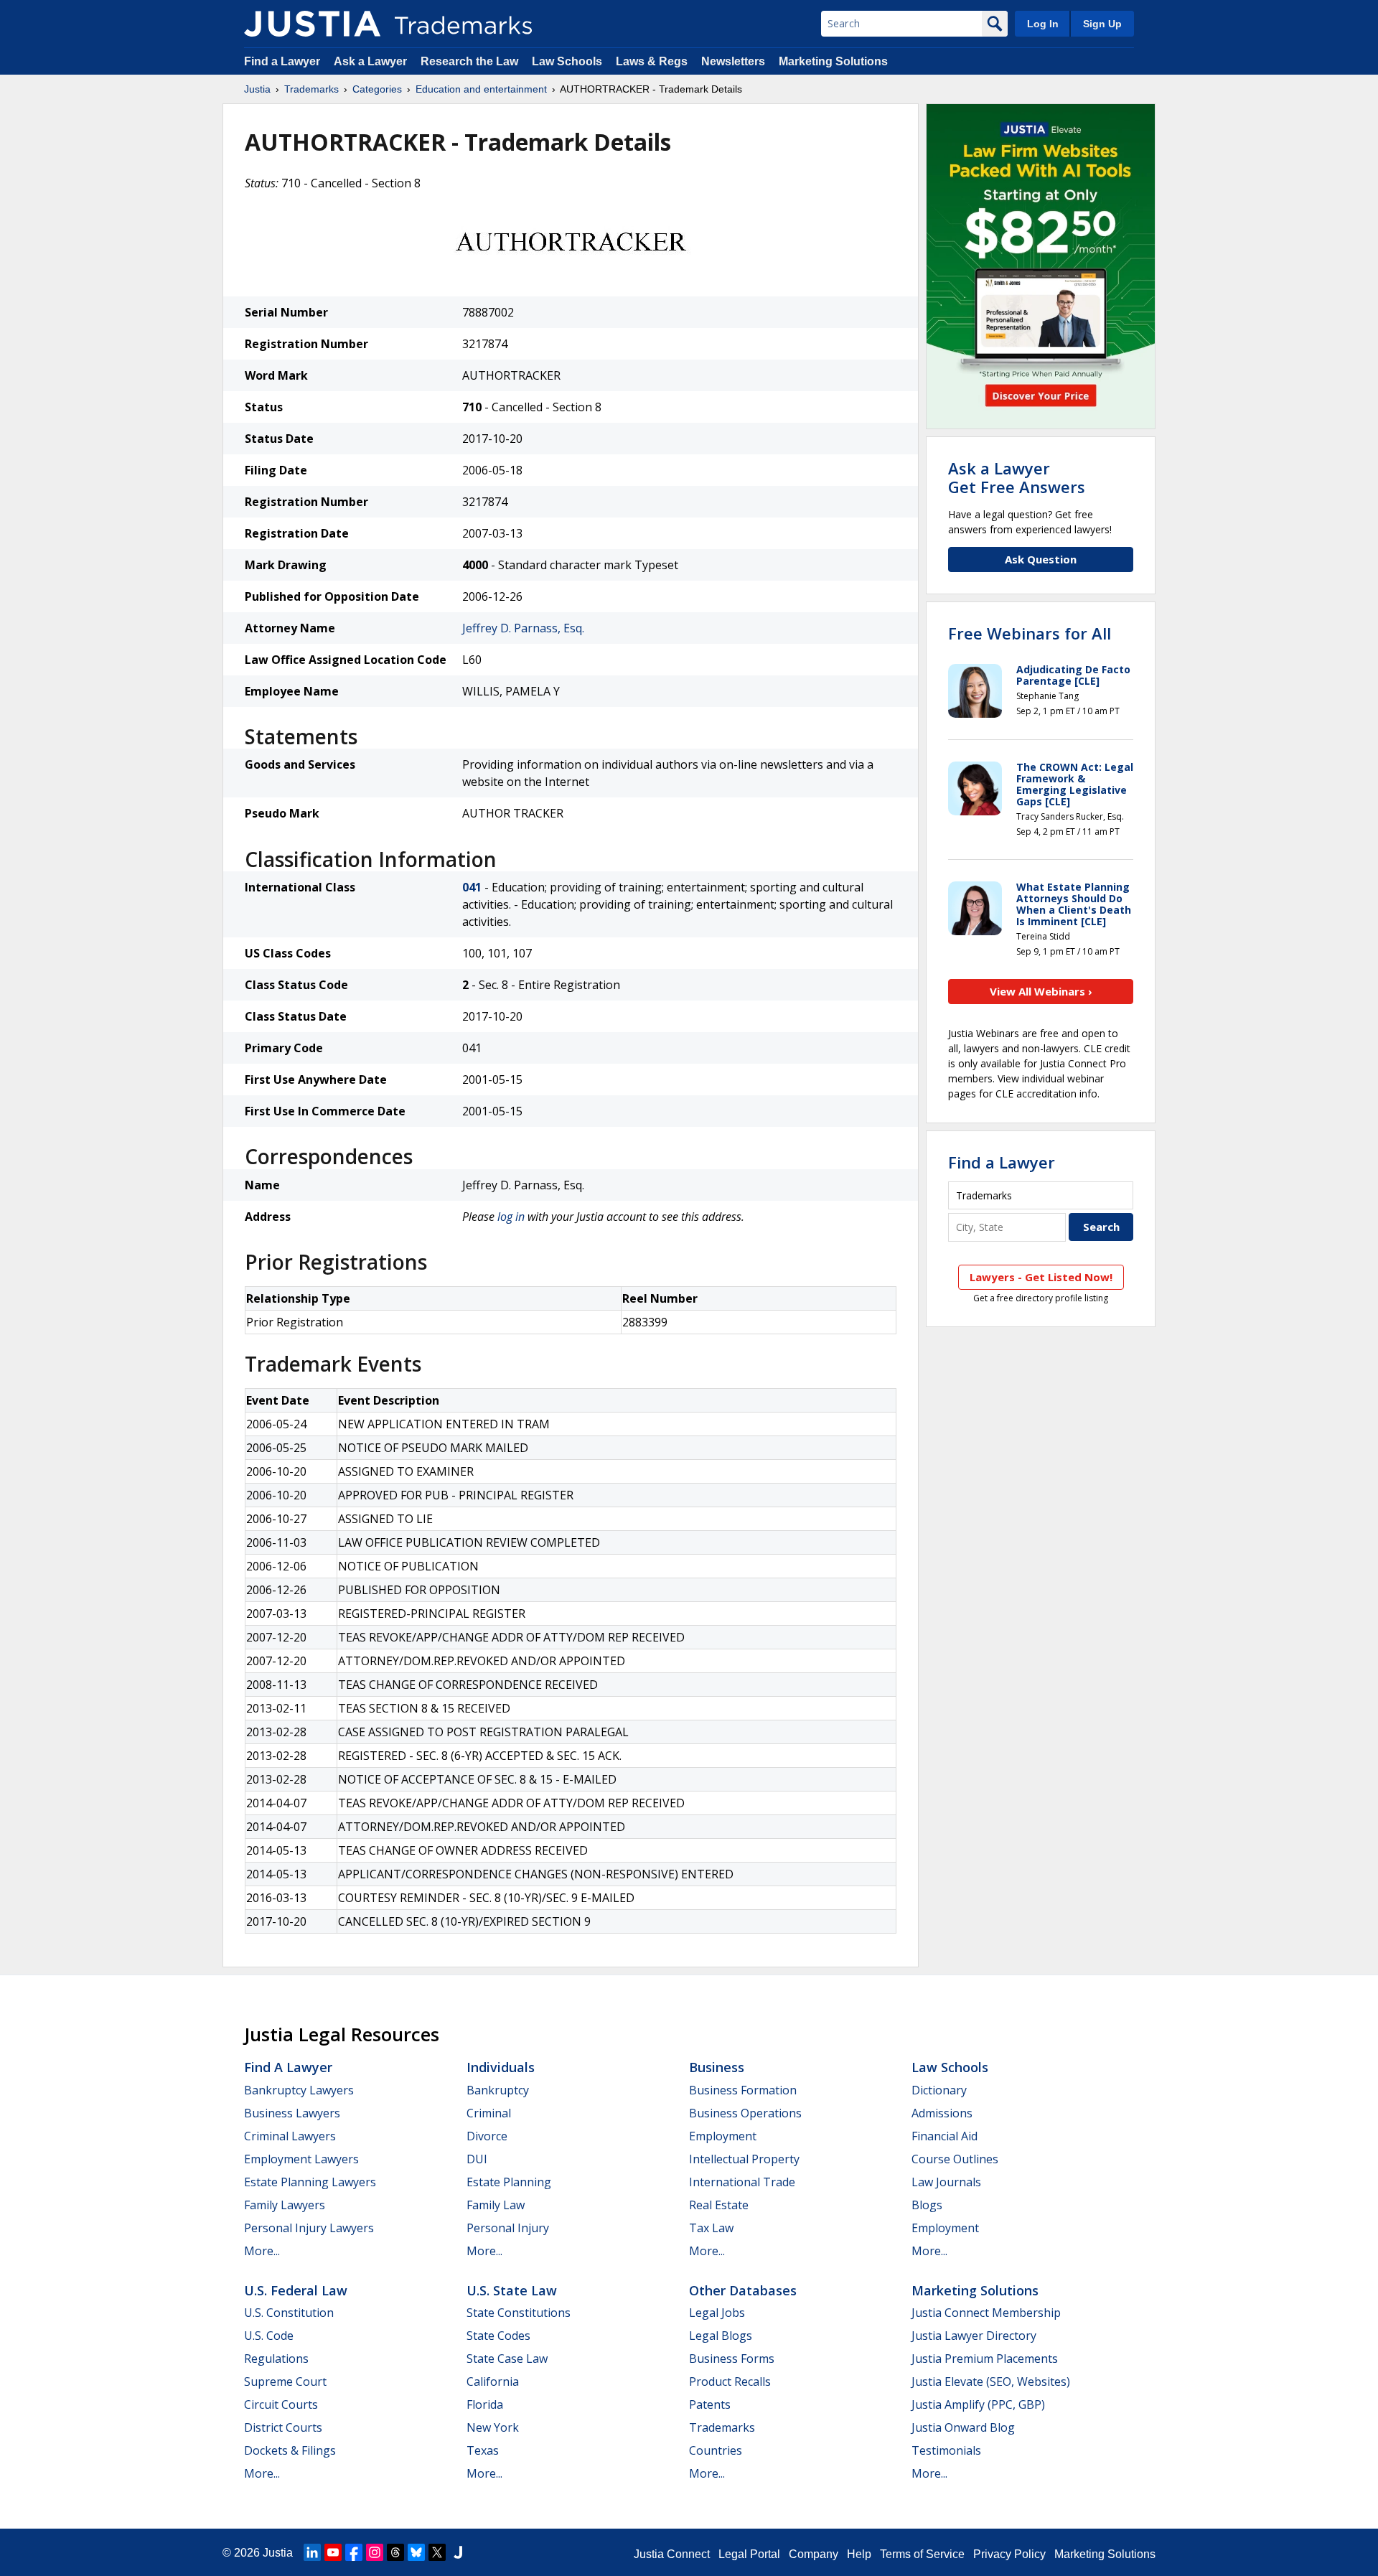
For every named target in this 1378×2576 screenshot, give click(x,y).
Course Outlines (955, 2159)
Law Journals (946, 2182)
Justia (257, 89)
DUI (477, 2159)
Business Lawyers (292, 2113)
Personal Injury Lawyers (309, 2228)
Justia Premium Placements (985, 2359)
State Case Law (507, 2359)
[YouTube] (333, 2552)
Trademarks (311, 89)
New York (493, 2427)
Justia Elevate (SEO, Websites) (991, 2381)
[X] (437, 2552)
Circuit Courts (281, 2404)
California (493, 2381)
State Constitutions (519, 2313)
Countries (716, 2450)
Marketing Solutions (833, 61)
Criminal (489, 2113)
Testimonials (946, 2450)
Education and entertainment (481, 89)
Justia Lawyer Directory (974, 2336)
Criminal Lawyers (290, 2136)
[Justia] (312, 24)
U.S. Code (269, 2336)
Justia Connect (672, 2554)
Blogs (927, 2205)
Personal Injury (508, 2228)
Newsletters (733, 61)
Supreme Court (285, 2381)
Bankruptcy (498, 2090)
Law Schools (567, 61)
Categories (377, 89)
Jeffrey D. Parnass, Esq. (523, 628)
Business (717, 2067)
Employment (723, 2136)
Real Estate (719, 2205)
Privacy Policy (1009, 2554)
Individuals (501, 2067)
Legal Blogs (721, 2336)
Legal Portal (749, 2554)
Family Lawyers (285, 2205)
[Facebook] (354, 2552)
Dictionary (939, 2090)
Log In (1043, 24)
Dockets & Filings (290, 2450)
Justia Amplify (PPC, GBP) (978, 2404)
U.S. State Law (512, 2290)
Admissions (942, 2113)
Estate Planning (509, 2182)
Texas (483, 2450)
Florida (485, 2404)
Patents (710, 2404)
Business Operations (745, 2113)
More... (262, 2251)
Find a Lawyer (282, 61)
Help (859, 2554)
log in (511, 1217)
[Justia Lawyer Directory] (458, 2552)
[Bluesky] (416, 2552)
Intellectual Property (744, 2159)
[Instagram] (375, 2552)
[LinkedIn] (312, 2552)
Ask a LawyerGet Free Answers (1017, 477)
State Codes (498, 2336)
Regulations (276, 2359)
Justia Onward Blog (963, 2427)
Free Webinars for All (1030, 633)
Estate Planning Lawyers (310, 2182)
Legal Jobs (717, 2313)
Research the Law (469, 61)
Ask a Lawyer (370, 61)
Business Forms (732, 2359)
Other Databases (743, 2290)
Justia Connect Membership (986, 2313)
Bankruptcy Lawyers (299, 2090)
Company (814, 2554)
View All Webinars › (1041, 991)
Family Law (496, 2205)
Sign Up (1102, 24)
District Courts (283, 2427)
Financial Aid (945, 2136)
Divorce (487, 2136)
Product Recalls (730, 2381)
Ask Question (1041, 559)
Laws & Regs (652, 61)
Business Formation (743, 2090)
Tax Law (711, 2228)
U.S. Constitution (289, 2313)
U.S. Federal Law (296, 2290)
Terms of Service (922, 2554)
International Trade (742, 2182)
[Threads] (395, 2552)
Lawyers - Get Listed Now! (1041, 1277)
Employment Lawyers (301, 2159)
